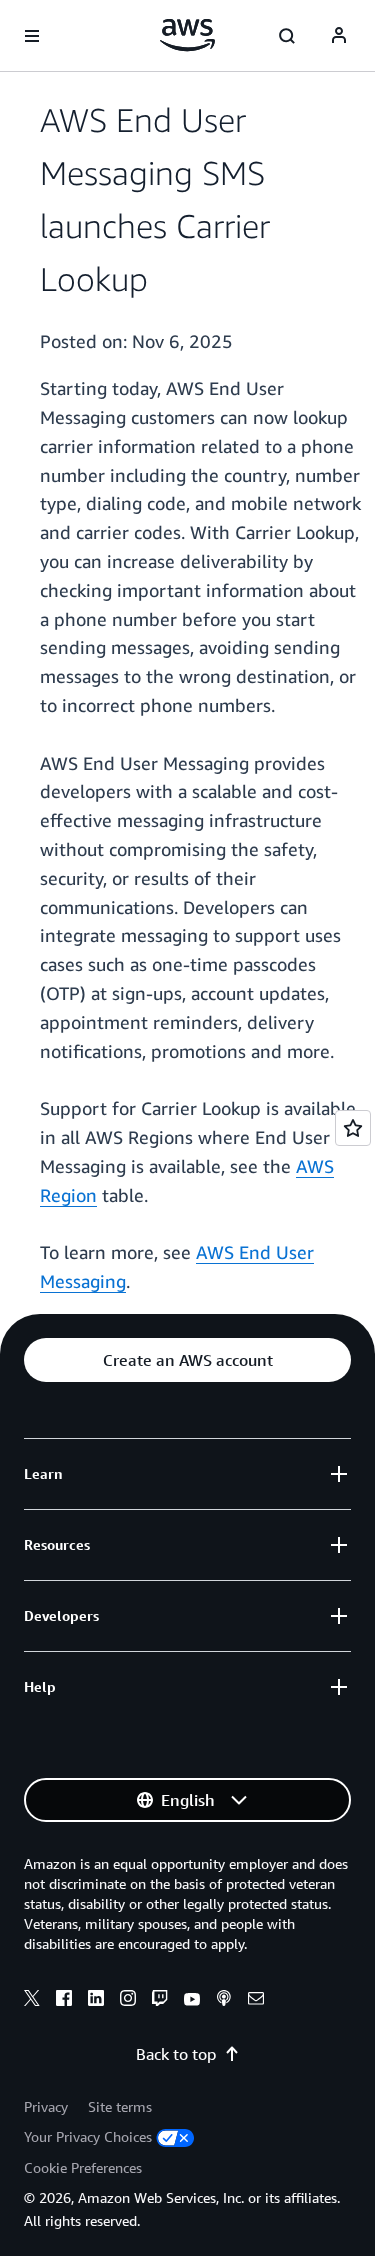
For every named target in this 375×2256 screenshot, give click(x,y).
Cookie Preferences (83, 2167)
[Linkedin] (96, 2001)
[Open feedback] (353, 1128)
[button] (187, 1360)
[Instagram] (128, 2001)
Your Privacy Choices (88, 2136)
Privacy (46, 2106)
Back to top (176, 2054)
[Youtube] (192, 2001)
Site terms (120, 2106)
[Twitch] (160, 2001)
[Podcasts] (224, 2001)
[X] (32, 2001)
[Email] (256, 2001)
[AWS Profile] (339, 36)
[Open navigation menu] (32, 36)
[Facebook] (64, 2001)
